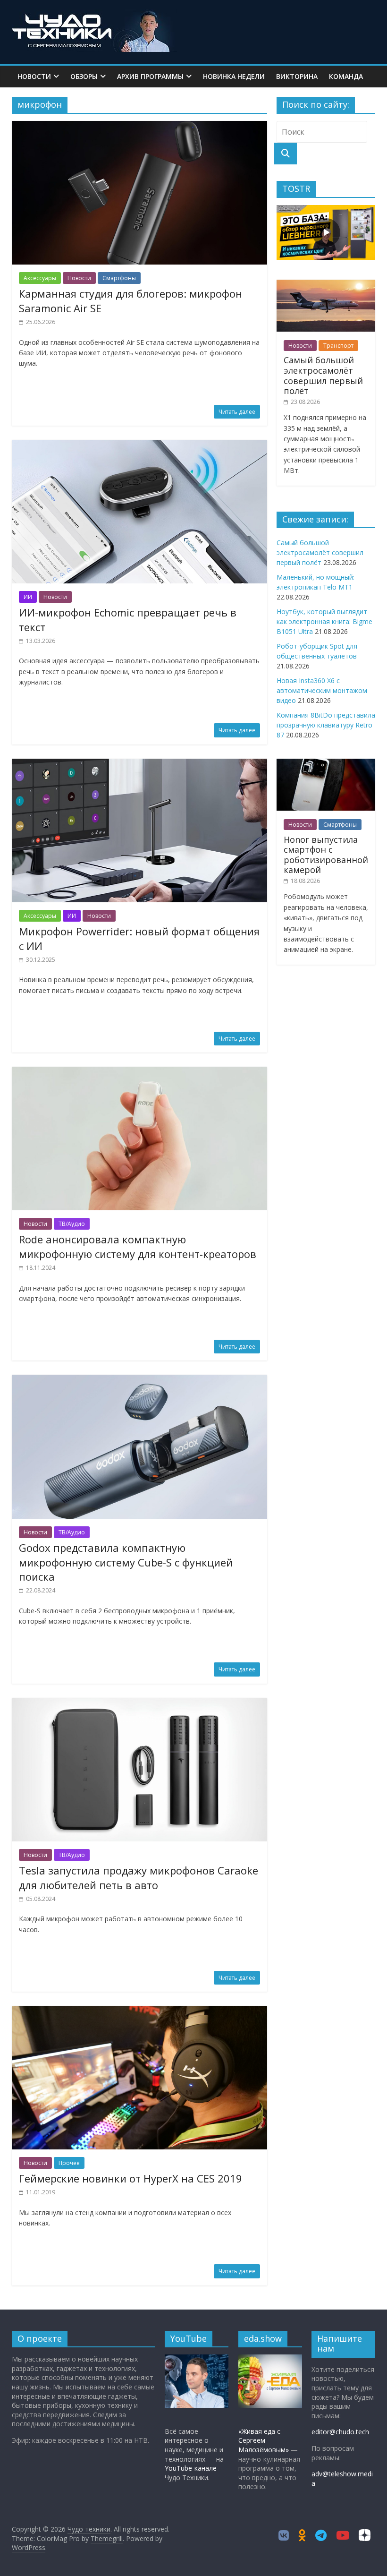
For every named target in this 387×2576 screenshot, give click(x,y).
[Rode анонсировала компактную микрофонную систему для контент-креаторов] (139, 1072)
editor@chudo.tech (340, 2432)
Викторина (297, 76)
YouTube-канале (191, 2468)
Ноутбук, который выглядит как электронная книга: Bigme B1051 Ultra (324, 621)
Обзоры (84, 76)
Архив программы (150, 76)
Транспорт (338, 346)
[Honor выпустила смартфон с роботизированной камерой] (326, 764)
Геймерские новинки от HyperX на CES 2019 (130, 2178)
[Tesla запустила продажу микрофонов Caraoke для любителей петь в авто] (139, 1703)
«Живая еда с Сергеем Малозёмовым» (264, 2440)
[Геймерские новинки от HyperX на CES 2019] (139, 2011)
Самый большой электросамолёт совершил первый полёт (323, 375)
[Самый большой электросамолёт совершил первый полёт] (326, 285)
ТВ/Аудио (72, 1224)
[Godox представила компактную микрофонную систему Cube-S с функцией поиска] (139, 1380)
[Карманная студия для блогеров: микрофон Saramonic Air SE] (139, 127)
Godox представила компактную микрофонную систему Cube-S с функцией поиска (126, 1562)
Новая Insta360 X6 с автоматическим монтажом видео (322, 690)
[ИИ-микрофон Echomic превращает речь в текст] (139, 445)
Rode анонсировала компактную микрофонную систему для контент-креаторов (138, 1246)
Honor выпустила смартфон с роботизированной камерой (326, 855)
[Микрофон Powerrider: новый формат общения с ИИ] (139, 764)
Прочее (69, 2163)
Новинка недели (234, 76)
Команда (346, 76)
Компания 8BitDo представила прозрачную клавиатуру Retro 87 (326, 725)
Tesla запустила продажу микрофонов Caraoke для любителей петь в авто (139, 1878)
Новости (34, 76)
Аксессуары (40, 278)
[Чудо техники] (94, 15)
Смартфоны (119, 278)
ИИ (28, 597)
